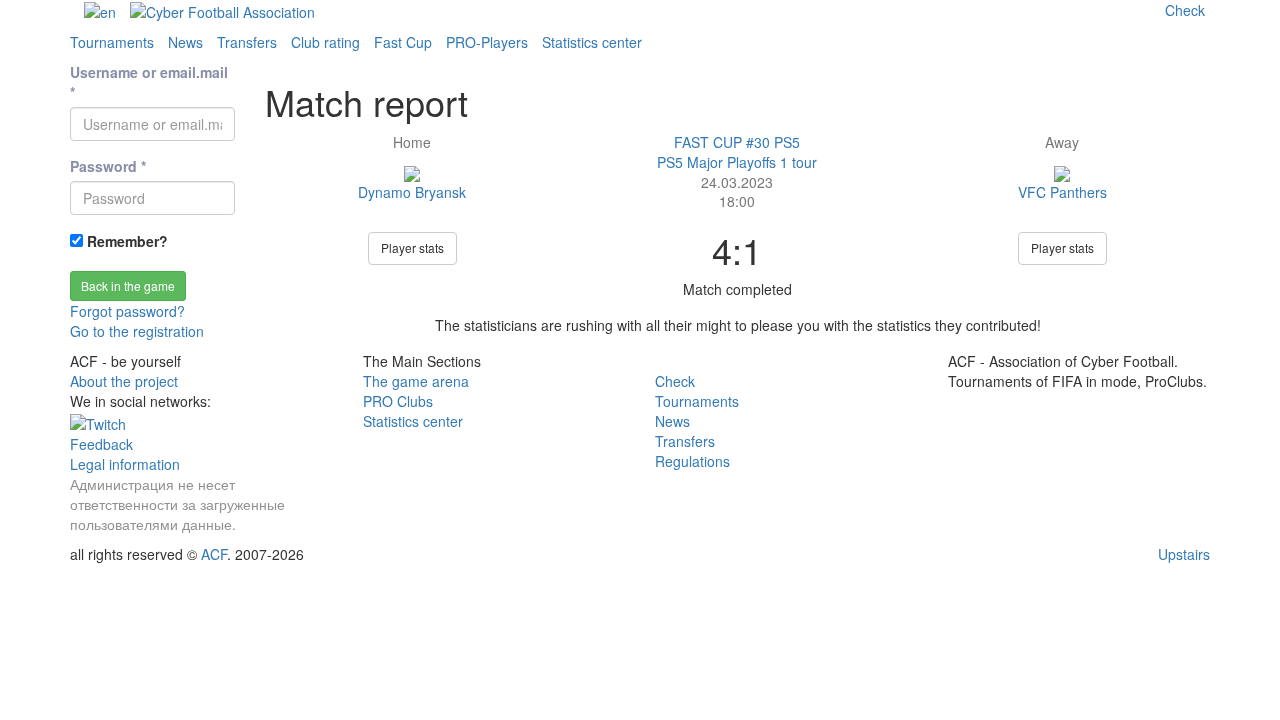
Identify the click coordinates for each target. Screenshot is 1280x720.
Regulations (692, 461)
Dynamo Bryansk (412, 192)
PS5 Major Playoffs (718, 162)
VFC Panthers (1062, 192)
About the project (124, 381)
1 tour (798, 162)
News (185, 42)
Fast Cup (403, 42)
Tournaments (112, 42)
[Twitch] (98, 421)
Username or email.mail (149, 82)
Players (487, 42)
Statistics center (592, 42)
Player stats (412, 247)
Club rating (325, 42)
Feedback (101, 444)
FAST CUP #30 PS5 (737, 142)
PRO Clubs (398, 401)
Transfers (247, 42)
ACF (214, 554)
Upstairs (1184, 554)
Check (675, 381)
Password (108, 166)
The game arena (416, 381)
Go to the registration (137, 331)
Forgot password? (127, 311)
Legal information (125, 464)
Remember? (125, 241)
